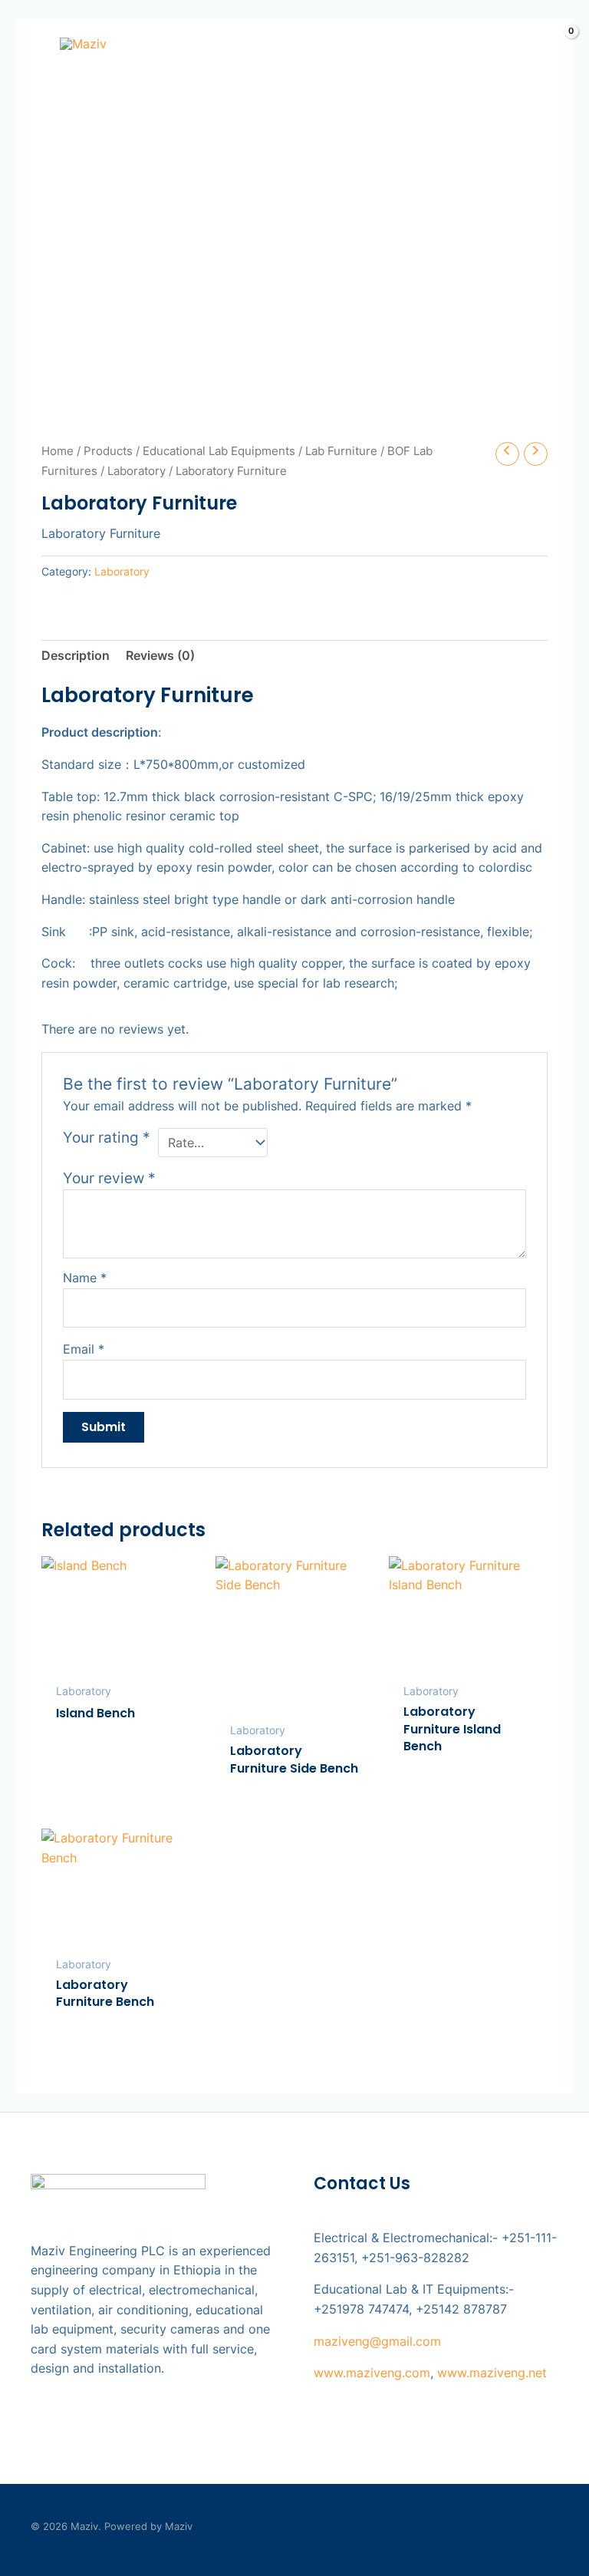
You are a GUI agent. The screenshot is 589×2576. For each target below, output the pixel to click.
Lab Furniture (341, 451)
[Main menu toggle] (28, 43)
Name (85, 1278)
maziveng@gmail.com (377, 2341)
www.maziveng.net (492, 2373)
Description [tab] (76, 655)
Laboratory (137, 471)
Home (58, 451)
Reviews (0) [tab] (160, 655)
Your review (109, 1178)
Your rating (107, 1137)
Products (108, 451)
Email (84, 1349)
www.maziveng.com (372, 2373)
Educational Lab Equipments (219, 451)
